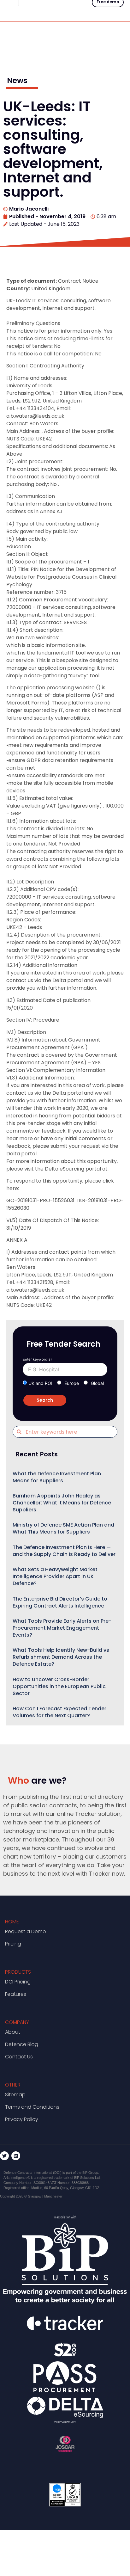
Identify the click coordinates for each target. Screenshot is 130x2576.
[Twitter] (4, 2156)
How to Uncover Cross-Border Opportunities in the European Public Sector (59, 1686)
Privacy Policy (22, 2119)
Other (13, 2085)
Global (97, 1383)
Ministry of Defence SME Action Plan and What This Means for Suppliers (63, 1528)
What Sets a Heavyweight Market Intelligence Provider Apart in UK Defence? (55, 1576)
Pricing (13, 1944)
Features (16, 1994)
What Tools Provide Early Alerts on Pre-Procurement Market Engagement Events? (62, 1628)
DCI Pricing (18, 1982)
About (13, 2032)
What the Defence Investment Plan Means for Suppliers (57, 1477)
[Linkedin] (16, 2156)
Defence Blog (22, 2044)
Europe (72, 1383)
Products (18, 1972)
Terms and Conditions (32, 2107)
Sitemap (15, 2095)
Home (12, 1922)
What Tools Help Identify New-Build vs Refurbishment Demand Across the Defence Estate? (61, 1657)
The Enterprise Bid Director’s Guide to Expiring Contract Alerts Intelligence (60, 1602)
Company (17, 2022)
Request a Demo (26, 1931)
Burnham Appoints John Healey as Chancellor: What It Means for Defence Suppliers (62, 1503)
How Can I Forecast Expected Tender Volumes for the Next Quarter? (59, 1712)
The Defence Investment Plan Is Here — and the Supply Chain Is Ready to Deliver (64, 1551)
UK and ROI (40, 1383)
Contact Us (19, 2057)
